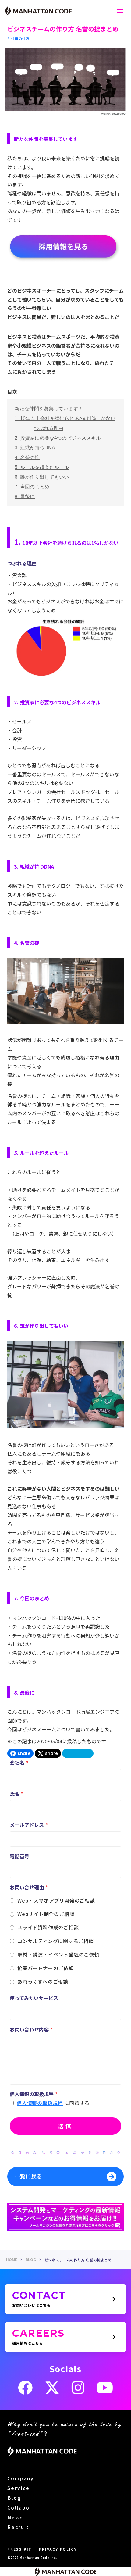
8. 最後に (25, 497)
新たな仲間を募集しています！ (49, 409)
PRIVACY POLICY (58, 2549)
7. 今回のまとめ (32, 487)
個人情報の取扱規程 (40, 2103)
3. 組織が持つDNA (35, 448)
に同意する (77, 2103)
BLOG (31, 2260)
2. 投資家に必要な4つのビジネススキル (58, 438)
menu (120, 11)
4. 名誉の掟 (27, 457)
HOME (12, 2260)
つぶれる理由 (49, 428)
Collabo (19, 2507)
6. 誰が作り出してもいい (42, 477)
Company (21, 2478)
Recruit (18, 2527)
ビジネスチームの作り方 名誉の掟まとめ (79, 2260)
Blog (14, 2498)
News (15, 2517)
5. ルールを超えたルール (42, 467)
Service (19, 2488)
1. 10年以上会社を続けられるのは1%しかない (65, 418)
